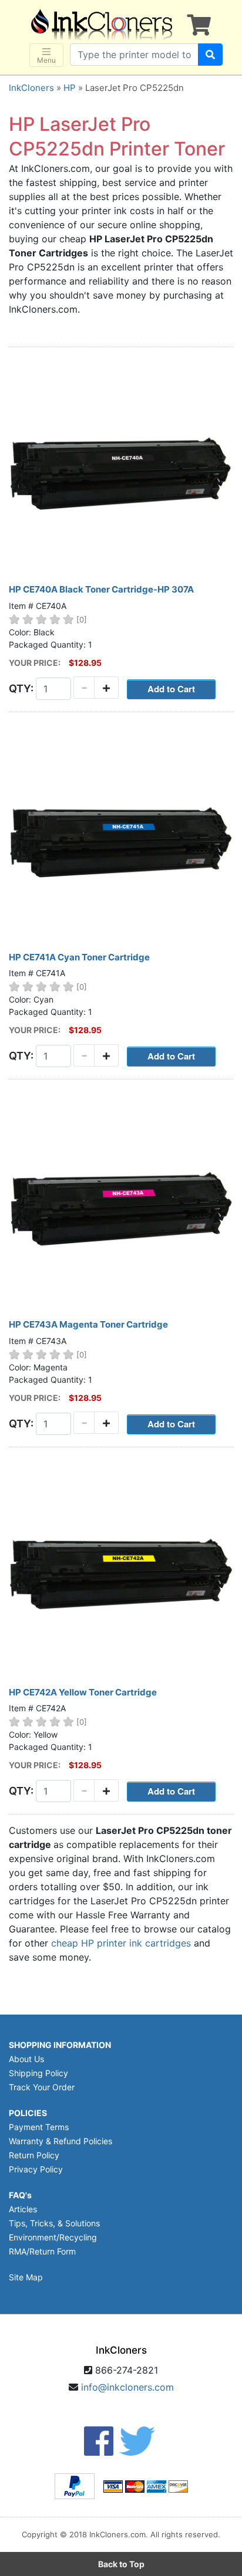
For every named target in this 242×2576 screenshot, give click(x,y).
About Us (26, 2059)
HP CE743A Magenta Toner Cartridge (88, 1324)
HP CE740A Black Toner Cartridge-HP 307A (101, 589)
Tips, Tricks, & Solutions (54, 2223)
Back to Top (121, 2564)
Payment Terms (39, 2127)
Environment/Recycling (53, 2237)
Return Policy (34, 2155)
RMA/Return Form (42, 2251)
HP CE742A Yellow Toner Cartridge (83, 1692)
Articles (23, 2209)
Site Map (26, 2277)
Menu (46, 60)
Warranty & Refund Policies (60, 2141)
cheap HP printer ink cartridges (121, 1943)
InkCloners (31, 88)
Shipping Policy (38, 2073)
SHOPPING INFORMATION (60, 2045)
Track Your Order (42, 2087)
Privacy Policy (36, 2169)
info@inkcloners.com (127, 2387)
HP (70, 88)
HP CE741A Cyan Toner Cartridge (79, 957)
